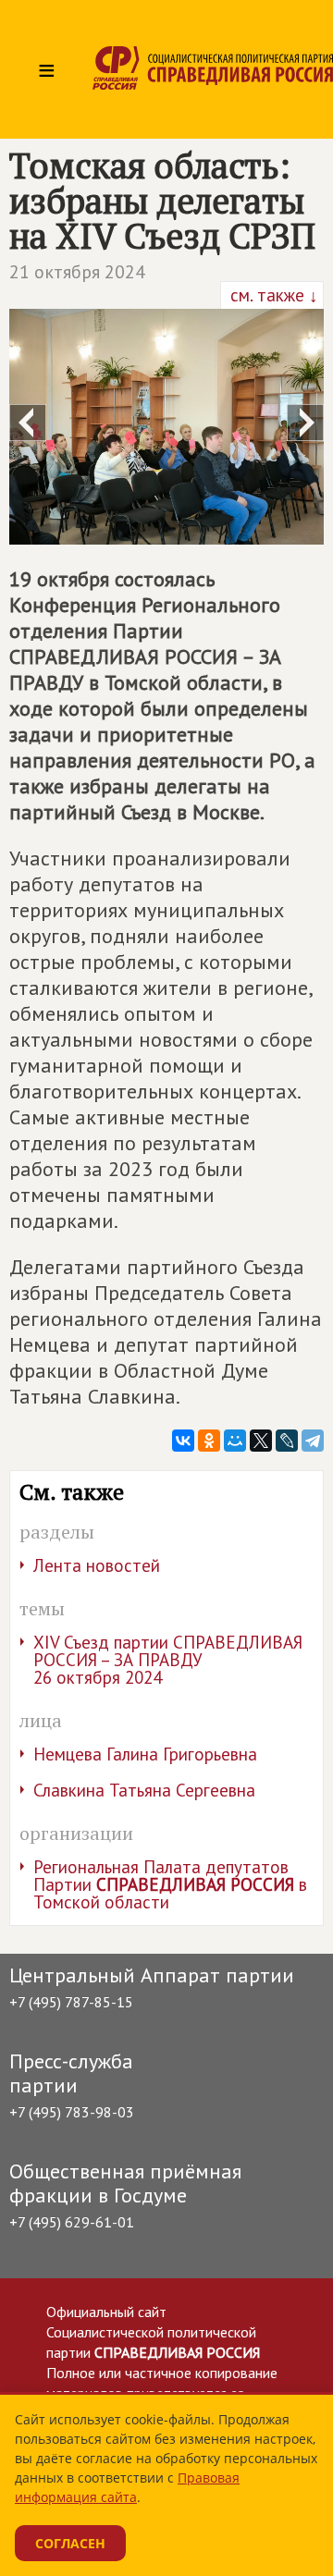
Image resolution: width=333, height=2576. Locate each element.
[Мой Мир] (235, 1441)
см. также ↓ (272, 295)
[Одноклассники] (209, 1441)
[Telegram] (313, 1441)
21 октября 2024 (77, 272)
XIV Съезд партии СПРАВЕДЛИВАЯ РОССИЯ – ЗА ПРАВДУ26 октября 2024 (168, 1660)
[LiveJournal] (287, 1441)
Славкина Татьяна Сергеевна (144, 1790)
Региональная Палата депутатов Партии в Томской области (170, 1884)
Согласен (70, 2543)
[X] (261, 1441)
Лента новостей (97, 1565)
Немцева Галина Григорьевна (145, 1754)
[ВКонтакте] (183, 1441)
